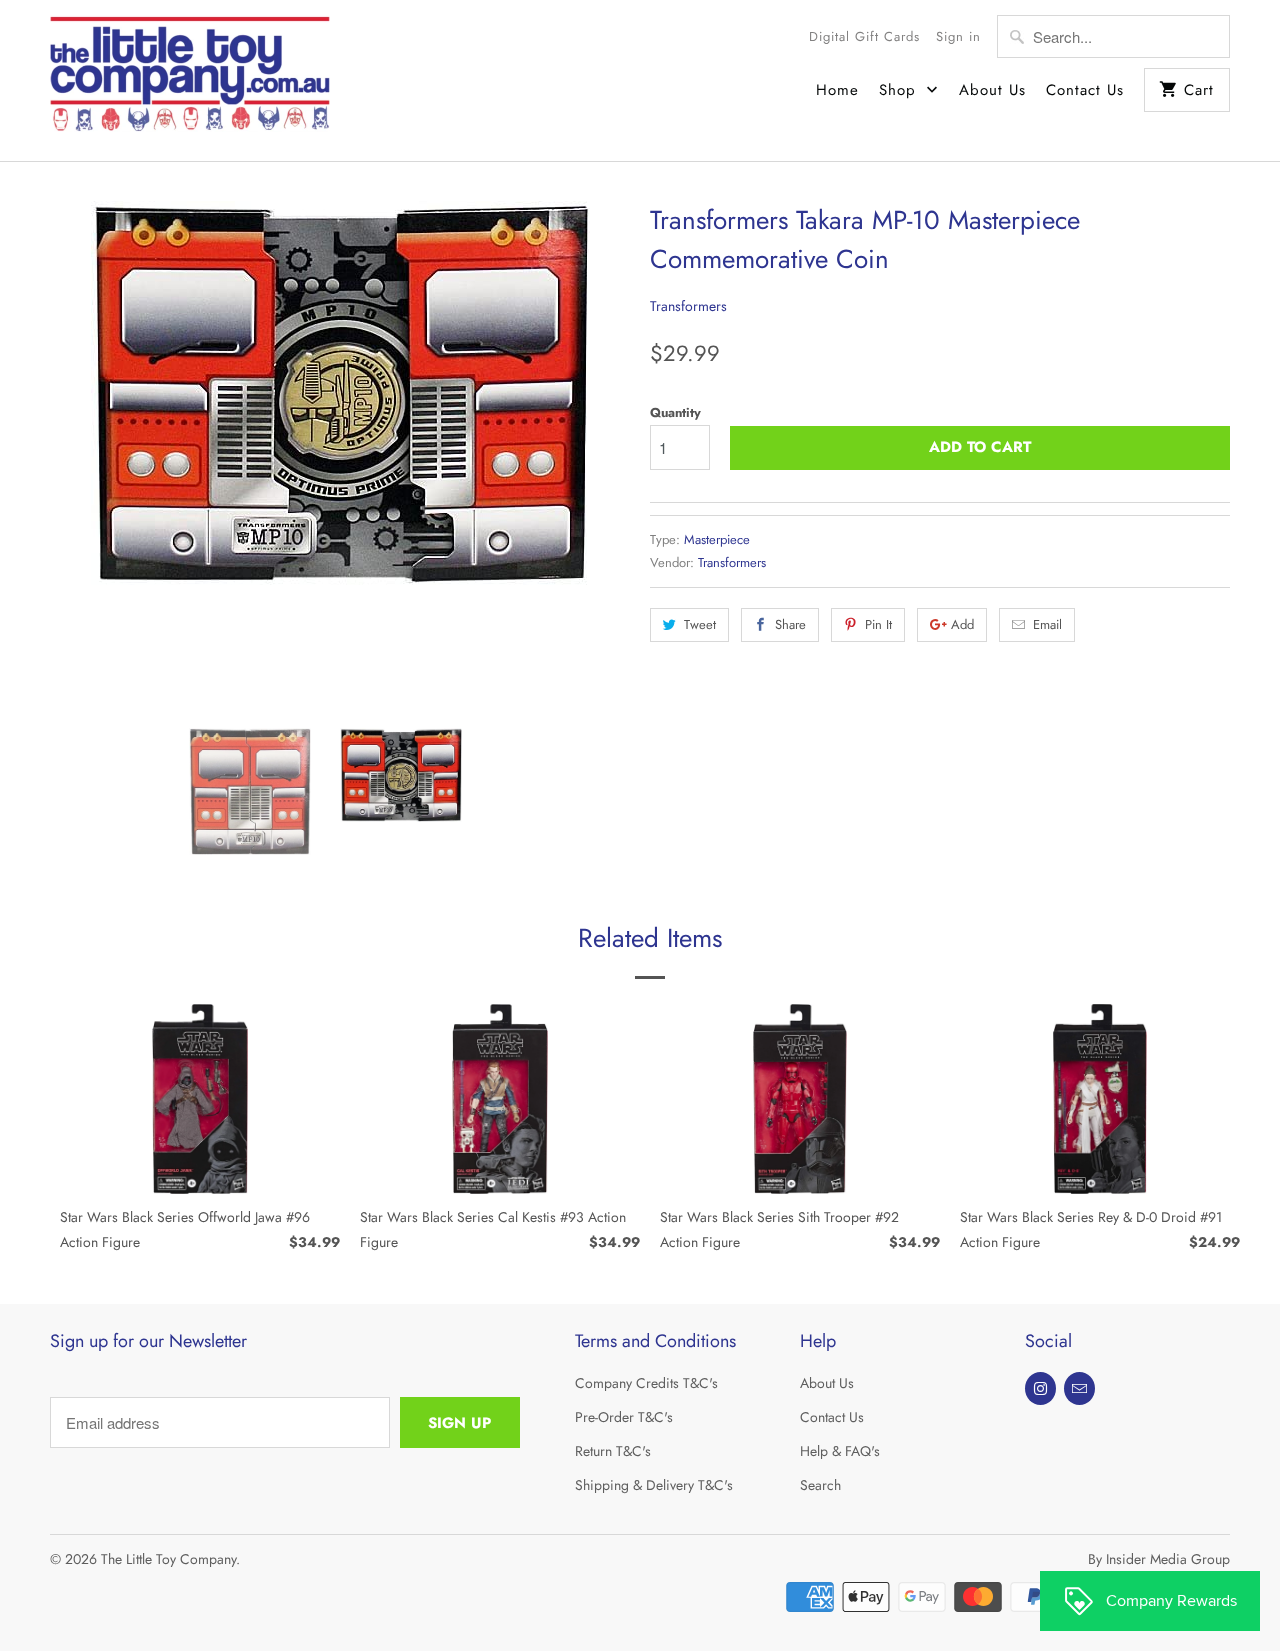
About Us (992, 90)
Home (837, 90)
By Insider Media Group (1159, 1559)
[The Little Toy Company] (190, 80)
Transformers (688, 306)
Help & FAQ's (840, 1451)
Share (790, 624)
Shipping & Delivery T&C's (654, 1485)
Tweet (700, 624)
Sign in (958, 36)
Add (962, 624)
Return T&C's (613, 1451)
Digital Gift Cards (864, 36)
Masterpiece (717, 539)
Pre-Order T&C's (624, 1417)
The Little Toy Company (168, 1559)
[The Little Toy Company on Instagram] (1040, 1388)
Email (1047, 624)
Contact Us (1085, 90)
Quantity (675, 412)
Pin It (878, 624)
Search (820, 1485)
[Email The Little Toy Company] (1079, 1388)
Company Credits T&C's (646, 1383)
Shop (900, 90)
